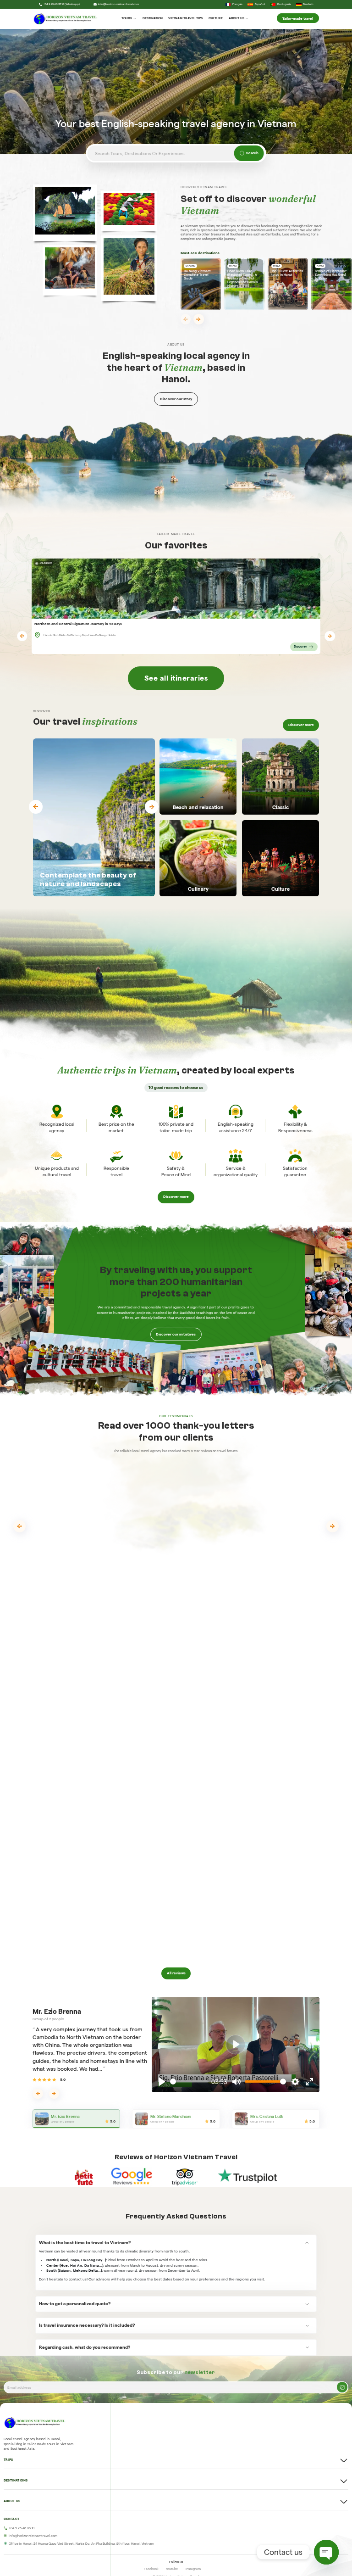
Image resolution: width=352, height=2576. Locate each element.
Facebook (151, 2569)
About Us (236, 18)
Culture (216, 18)
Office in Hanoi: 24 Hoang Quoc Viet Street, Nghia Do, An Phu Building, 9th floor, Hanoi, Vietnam (81, 2544)
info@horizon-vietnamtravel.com (118, 4)
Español (260, 4)
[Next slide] (199, 319)
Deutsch (308, 4)
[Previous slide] (186, 319)
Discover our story (176, 399)
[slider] (189, 2081)
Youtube (172, 2569)
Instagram (193, 2569)
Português (284, 4)
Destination (153, 18)
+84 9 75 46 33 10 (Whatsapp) (62, 4)
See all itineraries (176, 678)
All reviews (176, 1973)
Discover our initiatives (176, 1334)
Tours (127, 18)
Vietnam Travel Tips (185, 18)
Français (237, 4)
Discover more (301, 725)
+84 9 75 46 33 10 (22, 2528)
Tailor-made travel (298, 18)
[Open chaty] (326, 2552)
